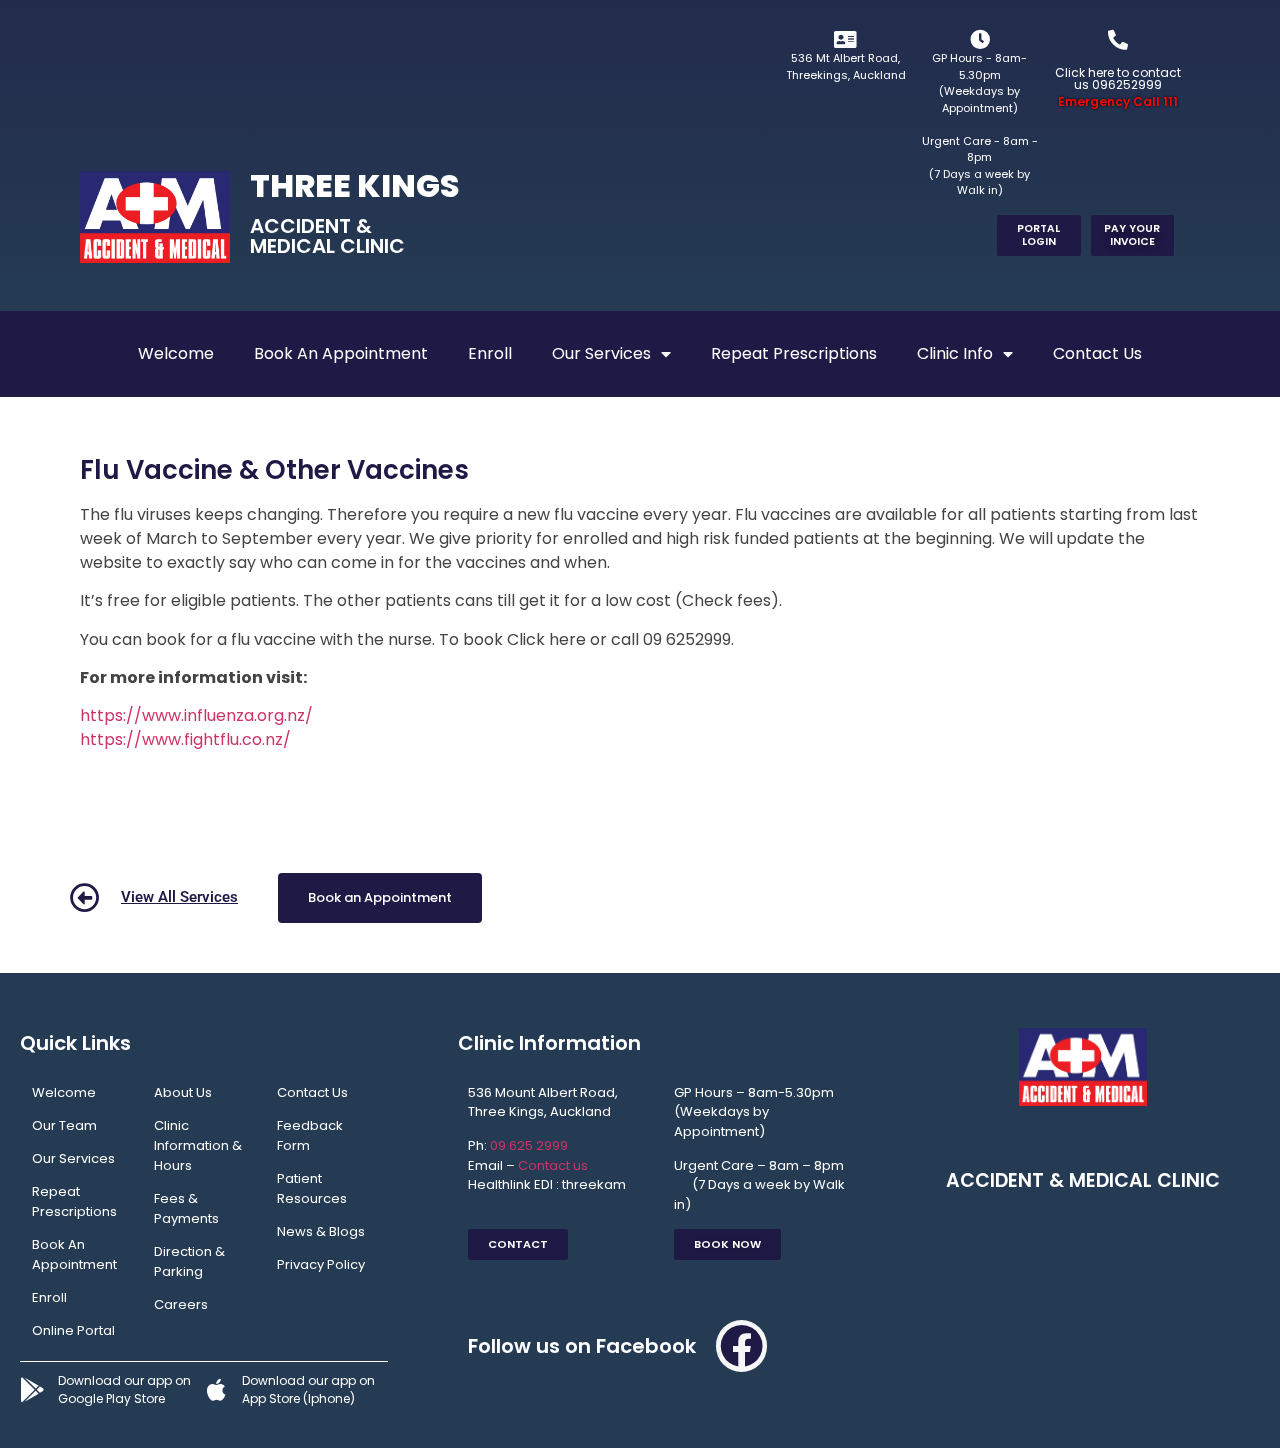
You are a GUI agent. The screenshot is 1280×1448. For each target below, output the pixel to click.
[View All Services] (85, 898)
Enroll (490, 353)
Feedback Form (310, 1135)
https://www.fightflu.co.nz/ (185, 739)
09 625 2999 (529, 1145)
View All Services (179, 897)
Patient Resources (312, 1188)
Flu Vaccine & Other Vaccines (274, 470)
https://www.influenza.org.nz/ (196, 715)
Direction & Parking (189, 1261)
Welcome (176, 353)
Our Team (64, 1125)
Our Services (601, 353)
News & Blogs (321, 1231)
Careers (181, 1304)
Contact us (553, 1165)
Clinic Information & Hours (198, 1145)
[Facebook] (742, 1346)
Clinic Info (955, 353)
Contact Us (1097, 353)
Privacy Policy (321, 1264)
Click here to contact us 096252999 (1118, 78)
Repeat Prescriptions (794, 353)
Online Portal (73, 1330)
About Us (183, 1092)
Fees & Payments (186, 1208)
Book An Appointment (341, 353)
